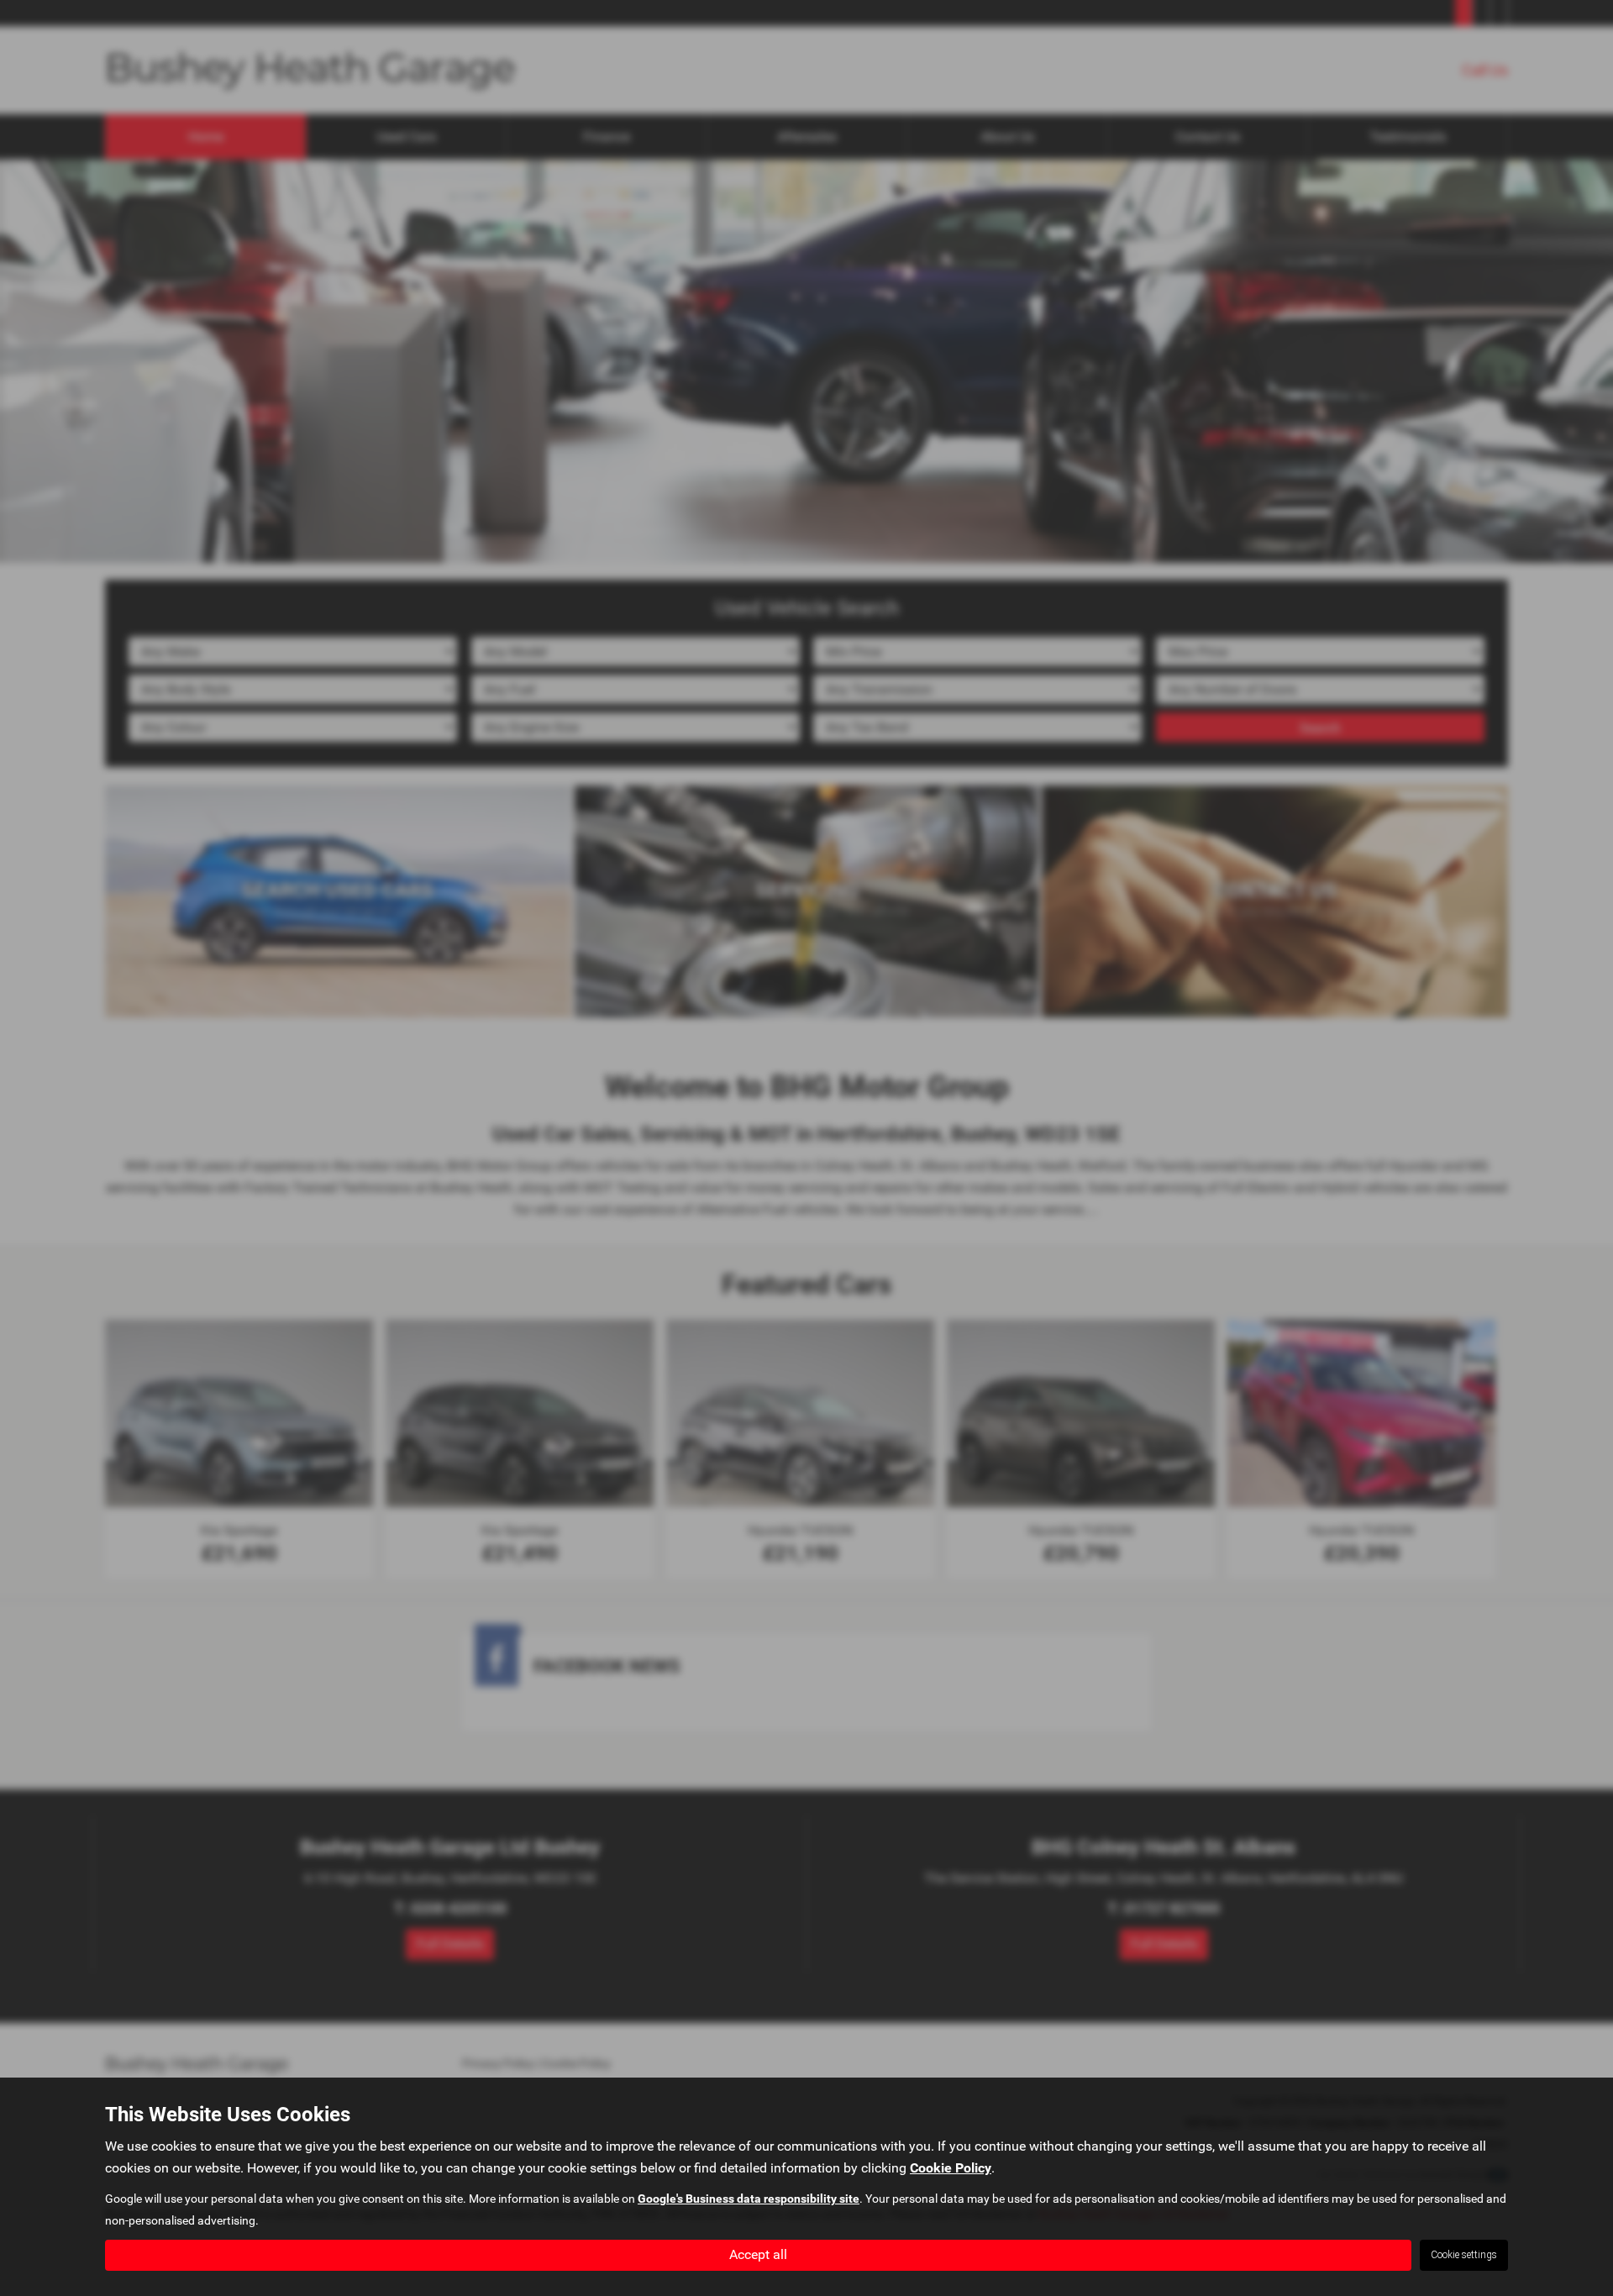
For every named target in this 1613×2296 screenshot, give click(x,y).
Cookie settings (1464, 2255)
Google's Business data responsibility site (749, 2199)
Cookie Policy (951, 2168)
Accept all (758, 2254)
